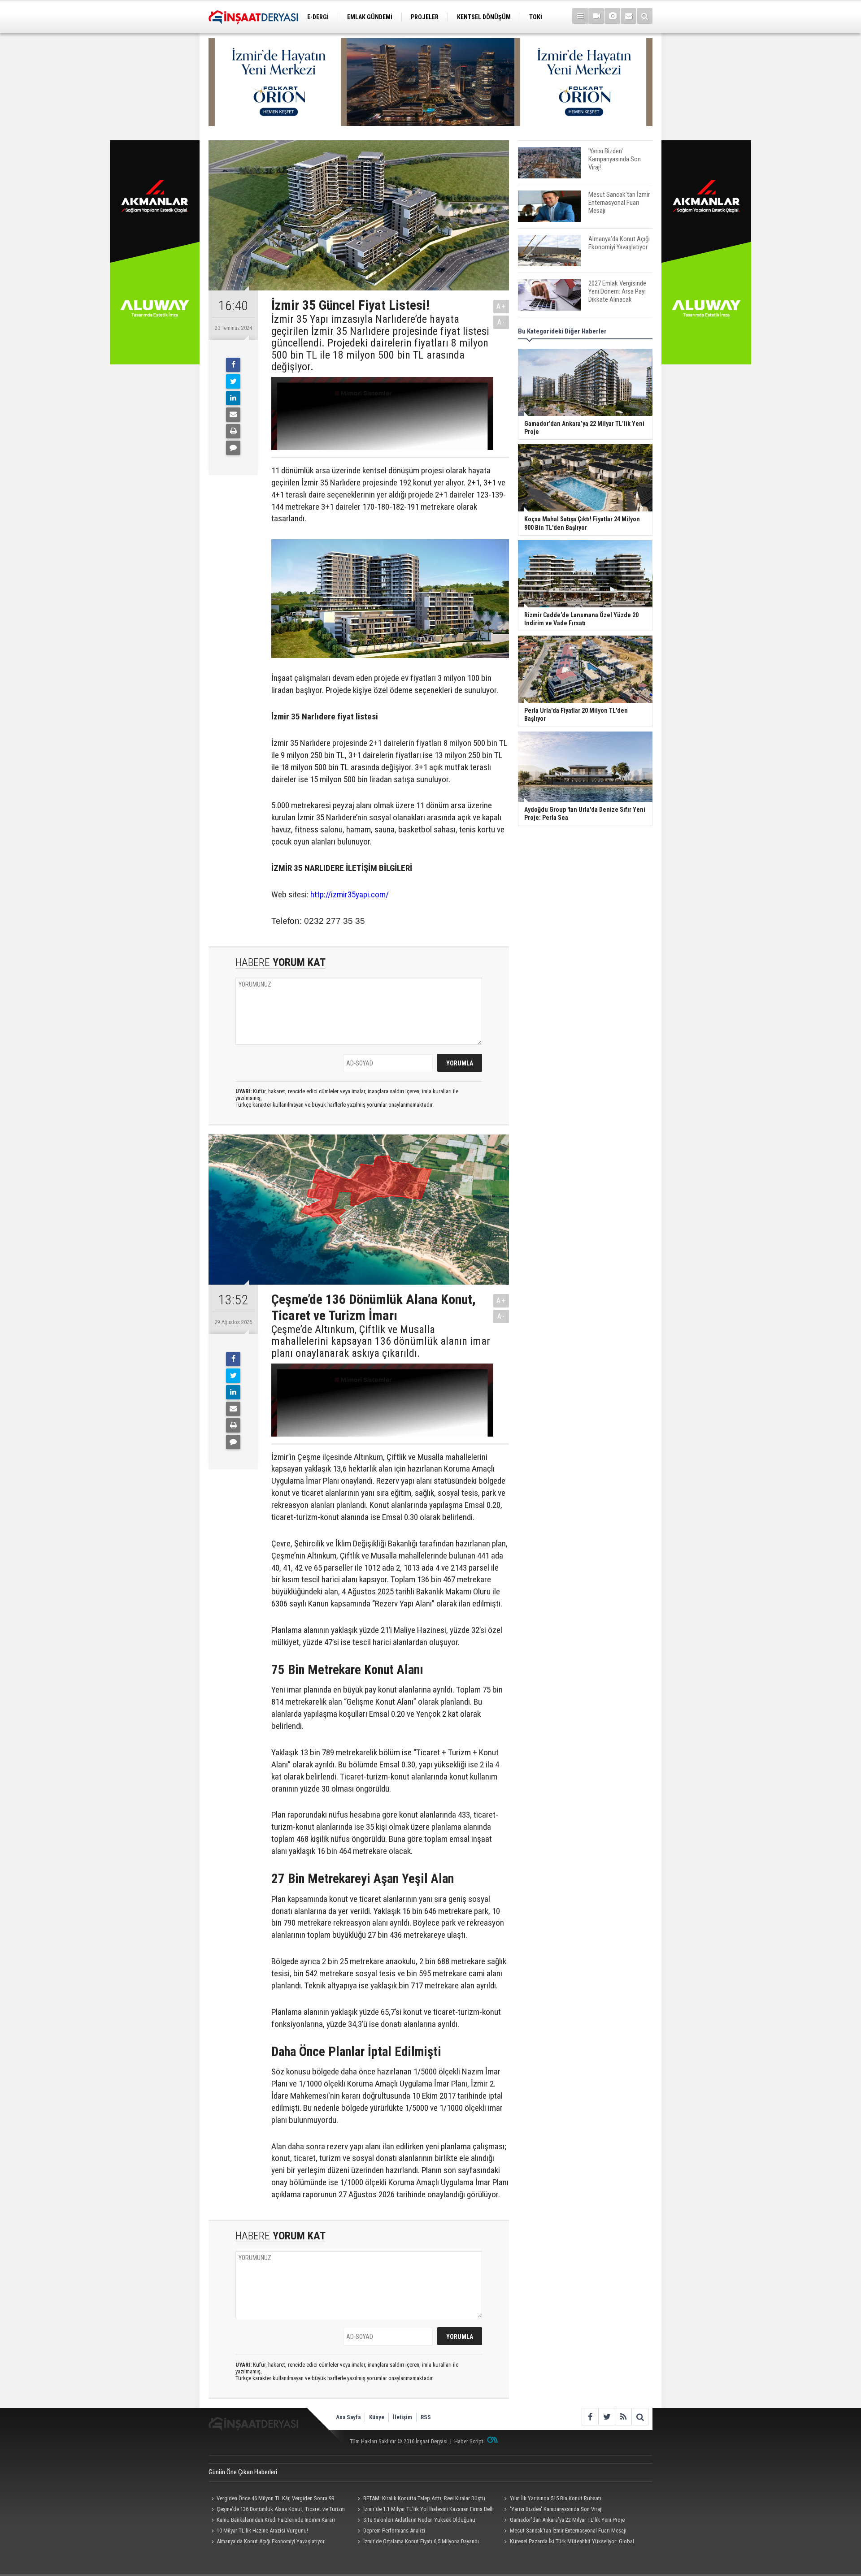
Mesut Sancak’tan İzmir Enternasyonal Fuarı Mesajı (568, 2531)
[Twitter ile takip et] (607, 2417)
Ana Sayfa (348, 2417)
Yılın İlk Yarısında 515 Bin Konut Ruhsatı (556, 2498)
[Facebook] (233, 365)
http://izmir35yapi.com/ (350, 894)
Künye (377, 2417)
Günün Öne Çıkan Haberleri (243, 2472)
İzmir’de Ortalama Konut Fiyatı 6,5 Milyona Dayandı (421, 2541)
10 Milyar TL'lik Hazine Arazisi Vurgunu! (262, 2531)
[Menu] (580, 16)
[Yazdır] (233, 431)
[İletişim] (628, 16)
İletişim (402, 2417)
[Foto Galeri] (612, 16)
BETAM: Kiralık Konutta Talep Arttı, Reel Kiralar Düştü (424, 2498)
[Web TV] (596, 16)
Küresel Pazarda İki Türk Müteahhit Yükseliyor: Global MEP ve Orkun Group (567, 2542)
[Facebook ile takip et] (590, 2417)
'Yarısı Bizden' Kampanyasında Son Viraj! (556, 2509)
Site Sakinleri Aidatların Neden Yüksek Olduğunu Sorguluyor (415, 2521)
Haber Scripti (470, 2441)
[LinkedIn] (233, 398)
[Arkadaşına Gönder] (233, 415)
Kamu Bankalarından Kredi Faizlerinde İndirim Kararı (276, 2520)
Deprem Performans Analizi (394, 2531)
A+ (501, 306)
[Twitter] (233, 381)
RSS (426, 2417)
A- (501, 322)
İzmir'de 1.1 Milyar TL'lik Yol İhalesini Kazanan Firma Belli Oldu (424, 2510)
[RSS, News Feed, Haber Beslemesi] (623, 2417)
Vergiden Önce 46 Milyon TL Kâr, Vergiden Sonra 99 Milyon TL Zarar (271, 2499)
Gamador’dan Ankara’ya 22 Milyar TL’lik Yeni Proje (567, 2520)
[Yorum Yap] (233, 448)
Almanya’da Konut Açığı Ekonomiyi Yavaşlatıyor (271, 2541)
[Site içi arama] (645, 16)
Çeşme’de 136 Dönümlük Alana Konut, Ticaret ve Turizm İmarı (277, 2510)
